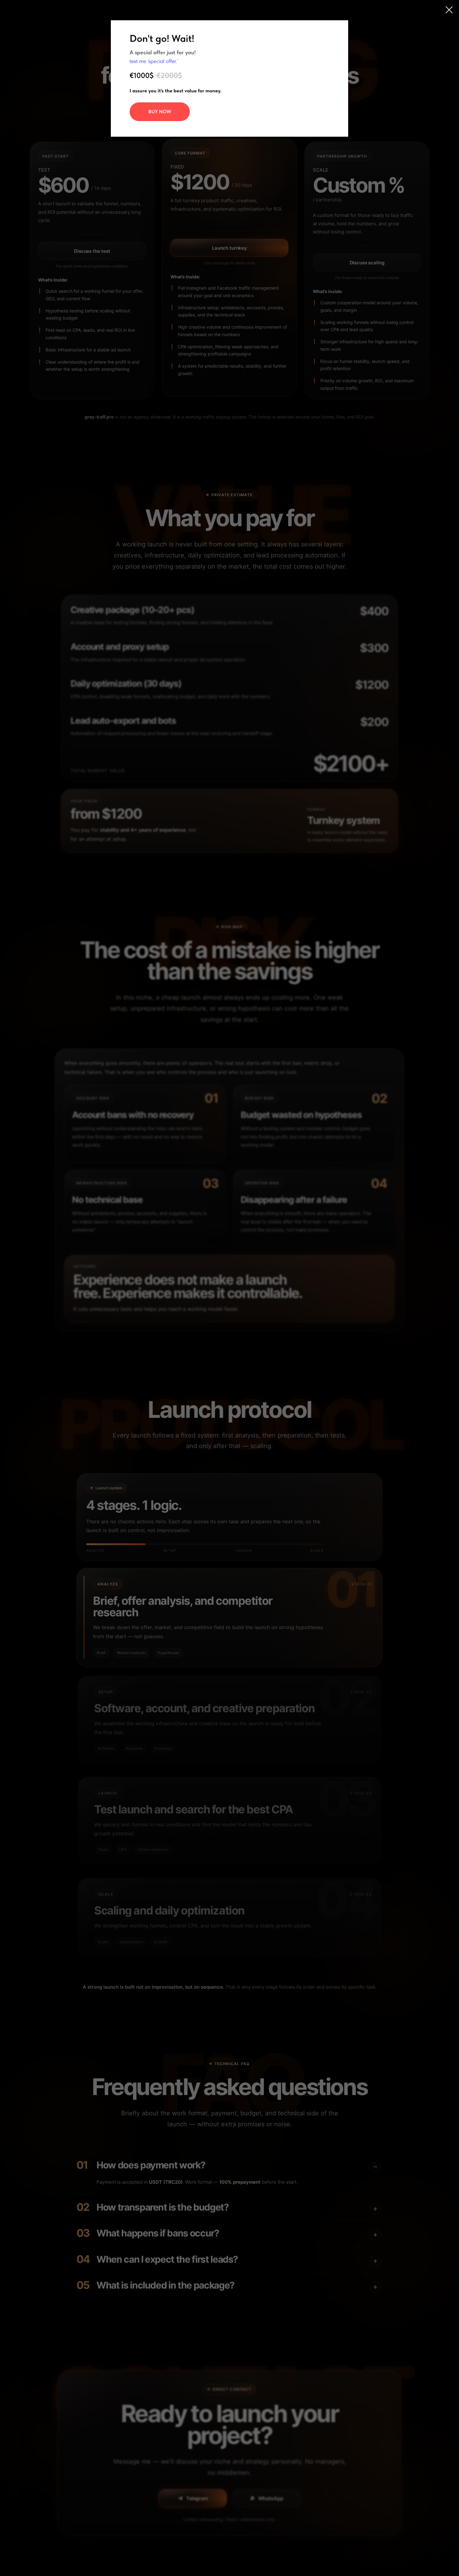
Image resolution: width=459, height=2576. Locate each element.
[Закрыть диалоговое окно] (449, 10)
